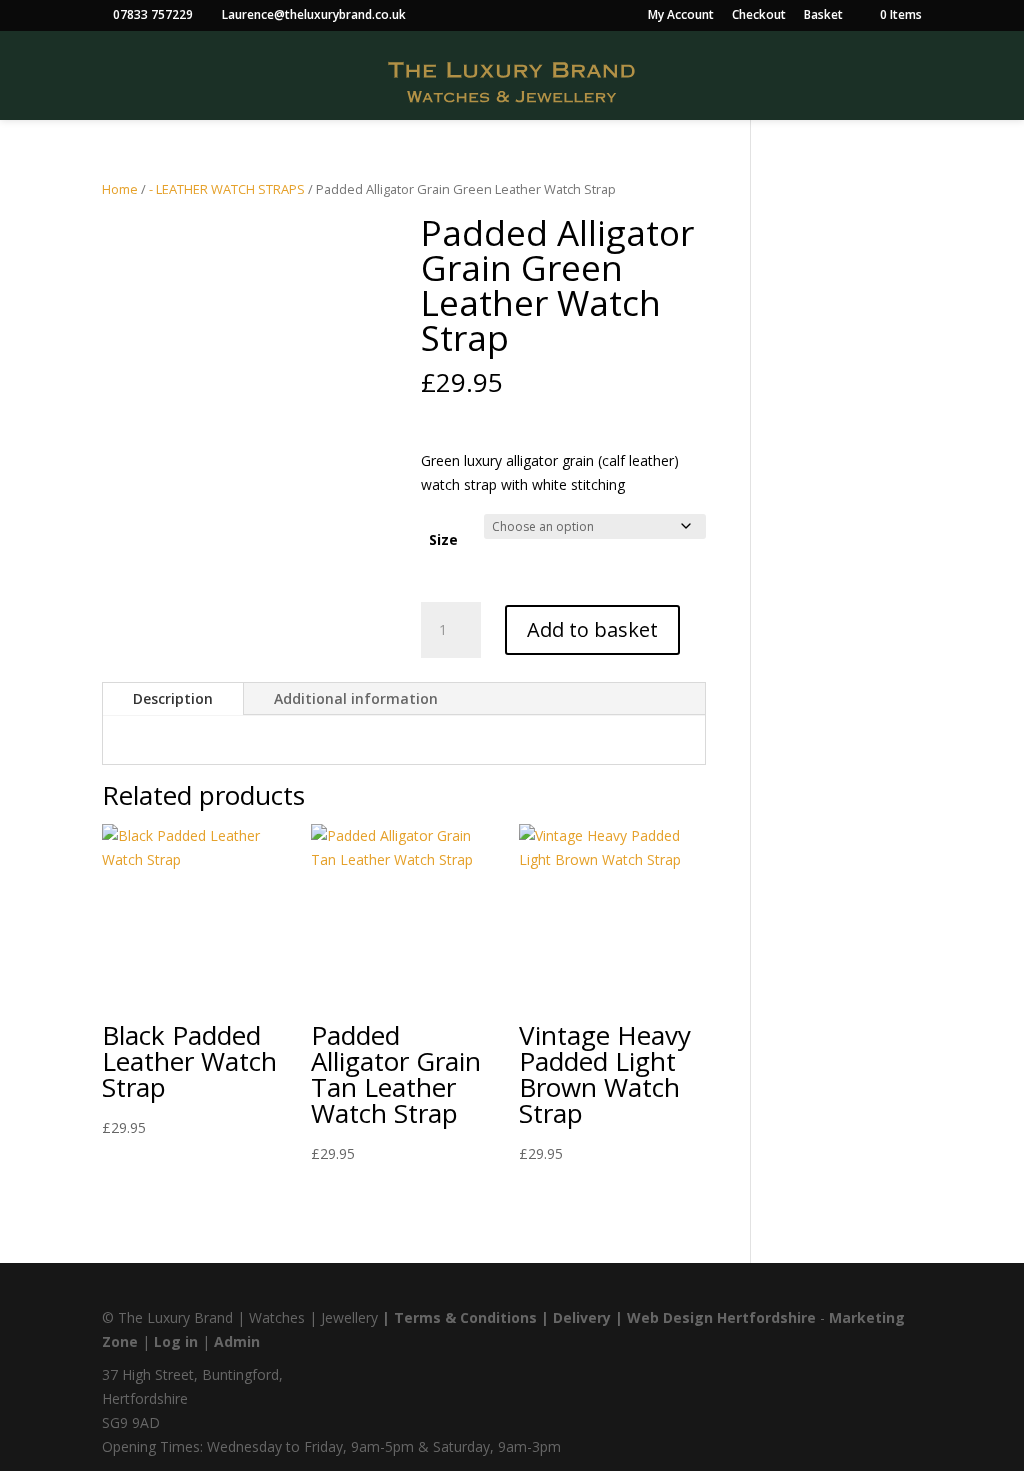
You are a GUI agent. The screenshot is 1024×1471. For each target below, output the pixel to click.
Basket (823, 16)
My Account (681, 16)
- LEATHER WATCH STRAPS (227, 189)
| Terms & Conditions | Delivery (498, 1317)
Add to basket (592, 629)
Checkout (759, 16)
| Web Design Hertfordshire (715, 1317)
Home (120, 189)
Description (173, 698)
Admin (237, 1341)
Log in (176, 1341)
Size (443, 539)
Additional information (356, 698)
